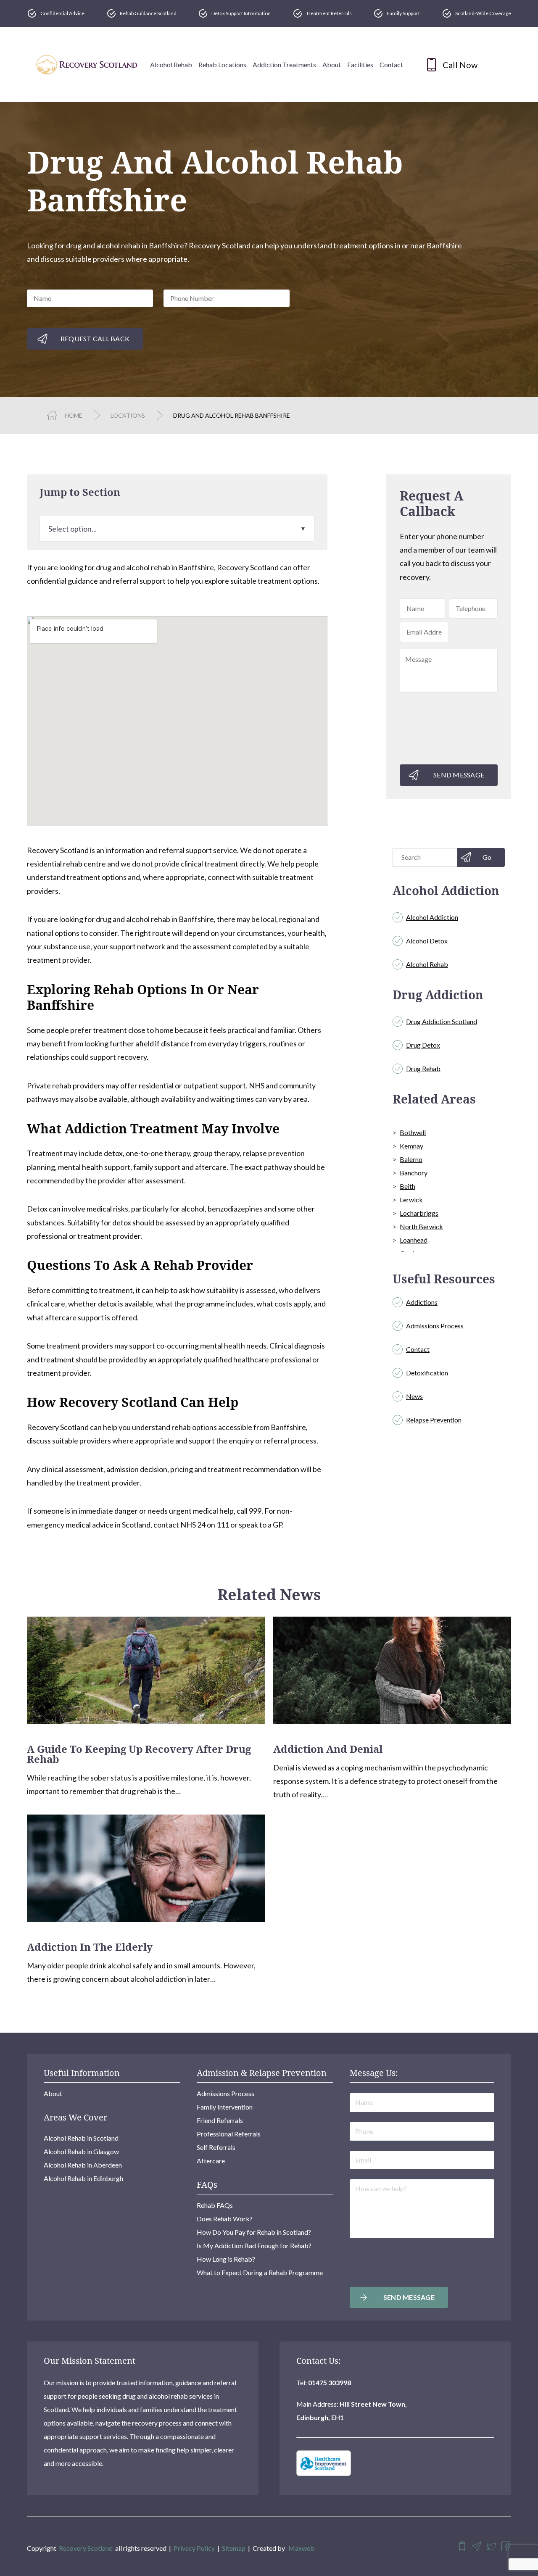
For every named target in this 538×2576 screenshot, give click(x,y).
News (414, 1396)
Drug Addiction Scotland (442, 1021)
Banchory (414, 1173)
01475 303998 (330, 2382)
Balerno (411, 1159)
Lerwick (411, 1200)
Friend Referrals (220, 2120)
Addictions (422, 1302)
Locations (128, 415)
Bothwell (413, 1132)
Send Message (459, 775)
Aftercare (211, 2161)
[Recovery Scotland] (87, 65)
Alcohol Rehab (171, 65)
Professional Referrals (229, 2134)
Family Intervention (225, 2107)
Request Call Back (95, 338)
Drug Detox (423, 1045)
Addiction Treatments (284, 65)
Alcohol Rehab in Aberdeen (83, 2165)
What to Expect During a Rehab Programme (260, 2272)
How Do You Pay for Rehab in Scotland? (254, 2232)
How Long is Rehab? (226, 2259)
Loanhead (414, 1240)
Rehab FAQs (215, 2205)
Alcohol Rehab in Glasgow (81, 2151)
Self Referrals (216, 2147)
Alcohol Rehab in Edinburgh (83, 2178)
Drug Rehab (423, 1068)
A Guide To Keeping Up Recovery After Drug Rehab (139, 1754)
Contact (391, 65)
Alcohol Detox (427, 941)
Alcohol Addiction (432, 917)
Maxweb (301, 2548)
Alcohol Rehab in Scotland (81, 2138)
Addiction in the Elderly (90, 1947)
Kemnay (411, 1146)
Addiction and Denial (328, 1749)
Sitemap (234, 2548)
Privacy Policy (194, 2548)
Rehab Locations (222, 65)
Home (74, 415)
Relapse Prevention (434, 1420)
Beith (407, 1186)
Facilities (360, 65)
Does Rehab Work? (225, 2219)
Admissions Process (435, 1326)
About (332, 65)
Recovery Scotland (86, 2548)
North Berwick (421, 1226)
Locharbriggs (419, 1213)
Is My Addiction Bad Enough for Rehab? (254, 2245)
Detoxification (427, 1373)
